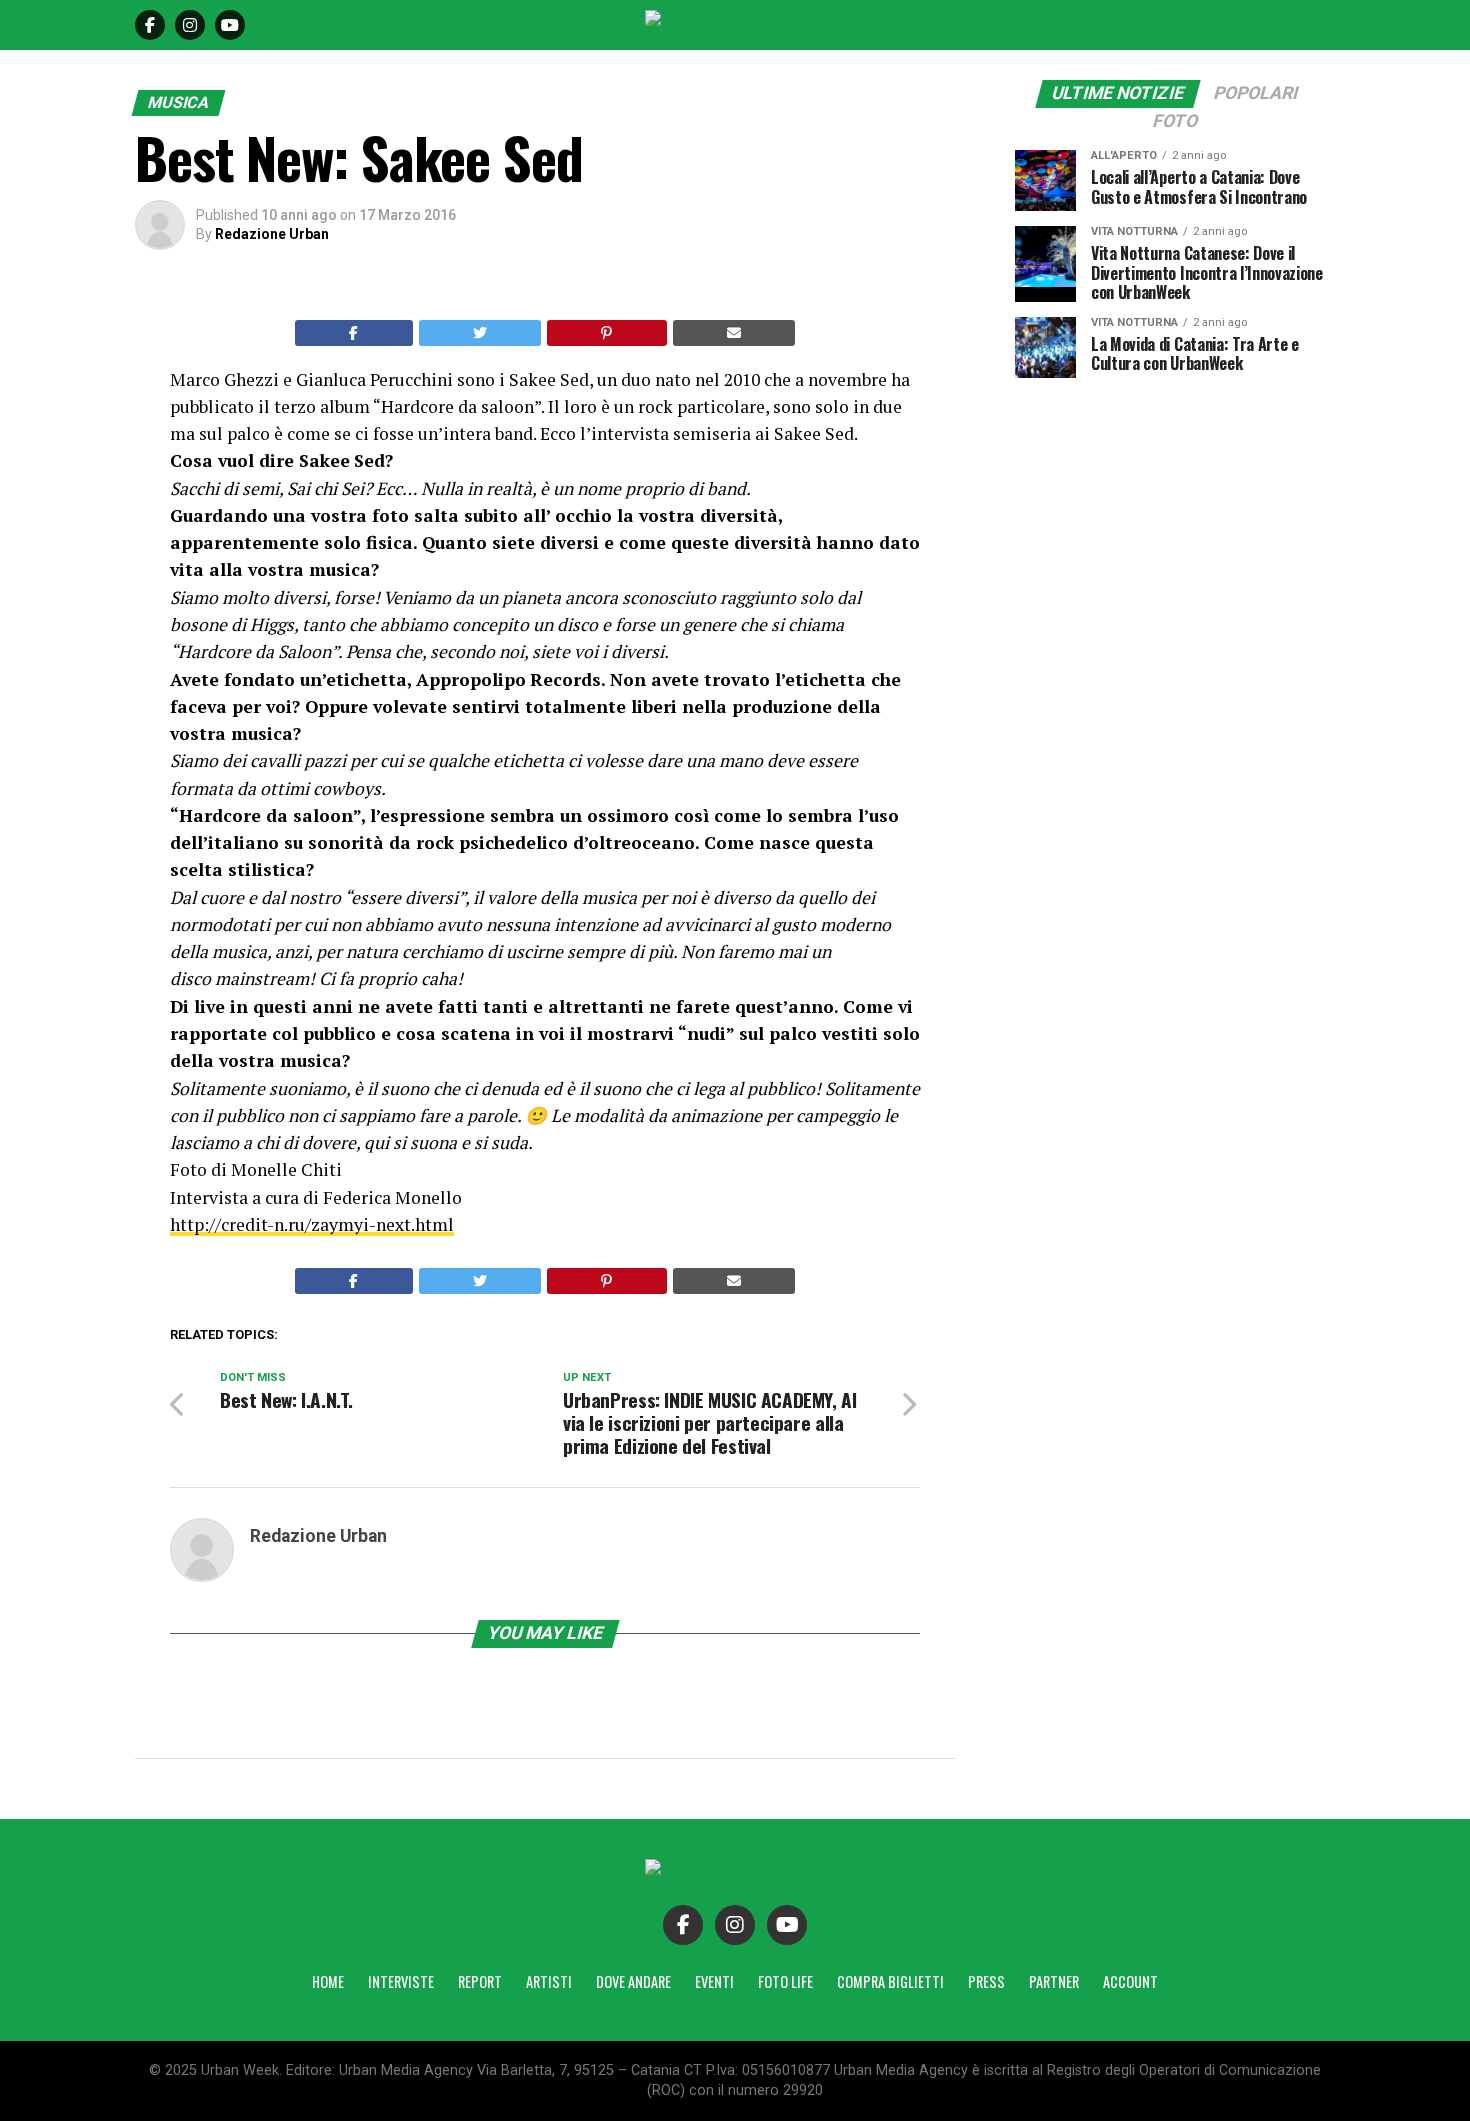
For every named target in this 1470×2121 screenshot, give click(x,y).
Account (1130, 1981)
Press (986, 1981)
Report (480, 1981)
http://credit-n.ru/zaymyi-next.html (312, 1224)
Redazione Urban (272, 234)
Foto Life (785, 1981)
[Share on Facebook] (354, 333)
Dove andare (633, 1981)
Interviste (401, 1981)
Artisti (549, 1981)
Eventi (714, 1981)
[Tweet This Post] (480, 333)
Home (328, 1981)
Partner (1054, 1981)
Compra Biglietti (890, 1981)
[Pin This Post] (607, 333)
